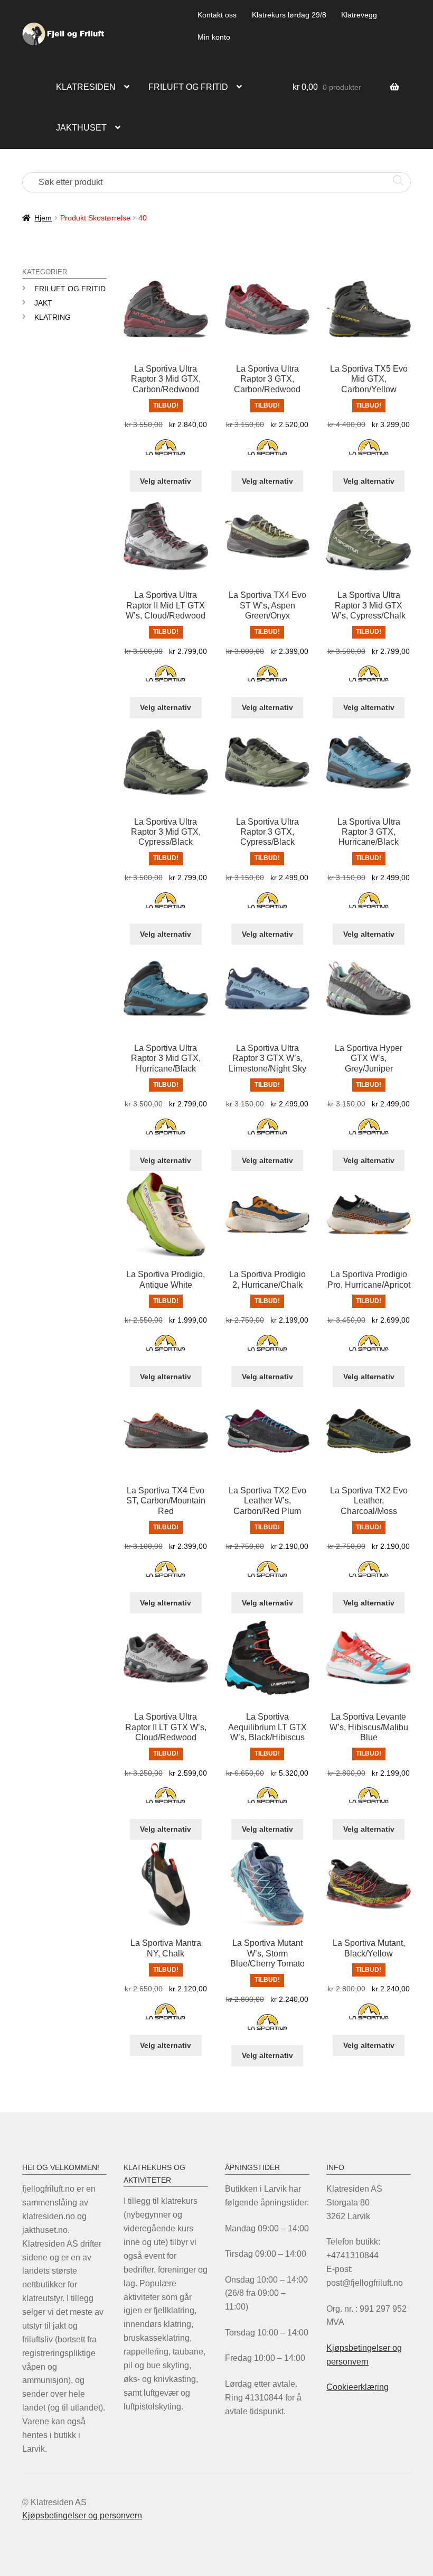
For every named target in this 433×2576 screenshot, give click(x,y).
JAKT (43, 303)
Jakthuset (81, 128)
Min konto (214, 37)
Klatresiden (86, 87)
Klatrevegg (359, 15)
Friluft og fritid (188, 87)
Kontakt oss (217, 15)
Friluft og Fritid (70, 289)
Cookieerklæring (357, 2387)
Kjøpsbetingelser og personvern (82, 2515)
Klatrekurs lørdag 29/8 (289, 15)
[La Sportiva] (166, 453)
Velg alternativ (166, 481)
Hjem (43, 218)
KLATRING (53, 317)
